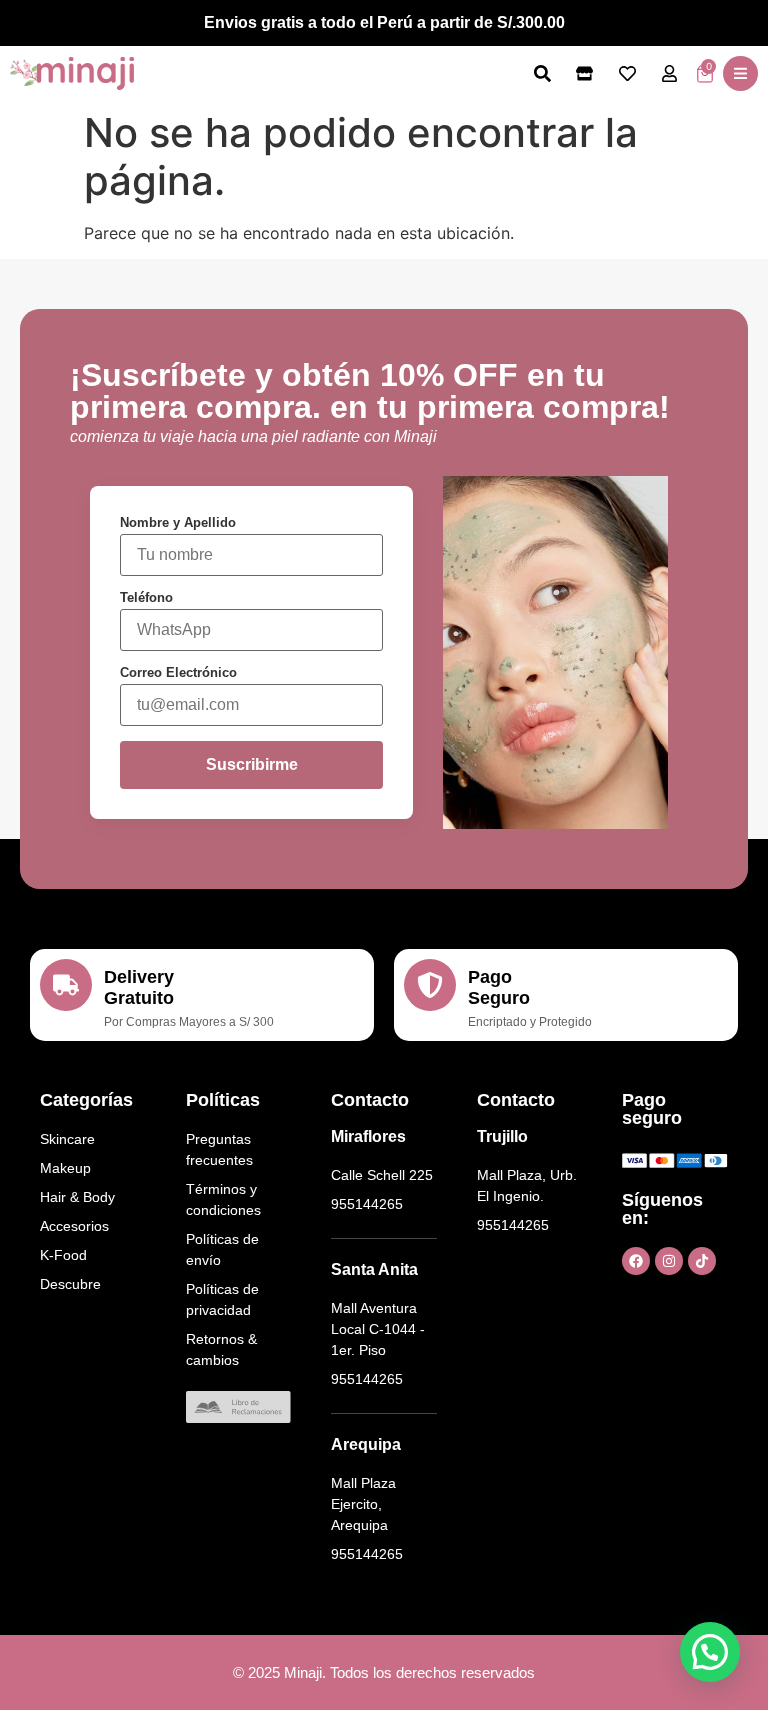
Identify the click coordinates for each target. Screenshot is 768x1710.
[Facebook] (636, 1261)
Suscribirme (252, 764)
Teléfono (146, 597)
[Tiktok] (702, 1261)
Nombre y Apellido (178, 522)
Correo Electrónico (178, 672)
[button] (740, 73)
